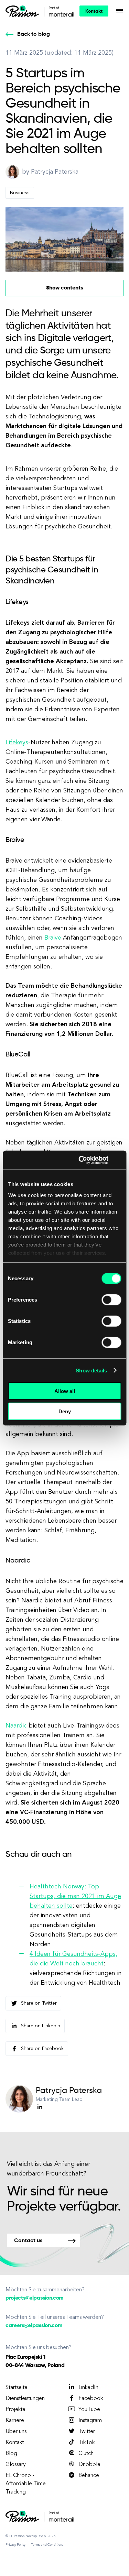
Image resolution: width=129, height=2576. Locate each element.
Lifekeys (17, 743)
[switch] (111, 1300)
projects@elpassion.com (35, 2298)
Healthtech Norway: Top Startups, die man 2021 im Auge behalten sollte (75, 1896)
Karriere (15, 2421)
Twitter (87, 2432)
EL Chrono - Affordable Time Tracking (26, 2484)
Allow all (65, 1391)
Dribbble (89, 2465)
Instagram (90, 2421)
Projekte (15, 2410)
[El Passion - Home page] (24, 11)
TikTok (87, 2443)
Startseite (17, 2388)
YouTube (89, 2410)
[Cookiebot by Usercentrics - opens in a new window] (81, 1160)
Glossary (16, 2465)
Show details (91, 1370)
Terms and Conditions (47, 2545)
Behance (89, 2476)
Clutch (86, 2454)
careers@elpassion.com (34, 2326)
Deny (65, 1411)
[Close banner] (119, 1160)
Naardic (16, 1726)
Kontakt (94, 11)
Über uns (16, 2432)
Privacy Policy (15, 2545)
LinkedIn (88, 2388)
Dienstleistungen (25, 2399)
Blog (11, 2454)
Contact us (28, 2241)
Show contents (64, 288)
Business (20, 193)
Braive (53, 938)
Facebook (91, 2399)
